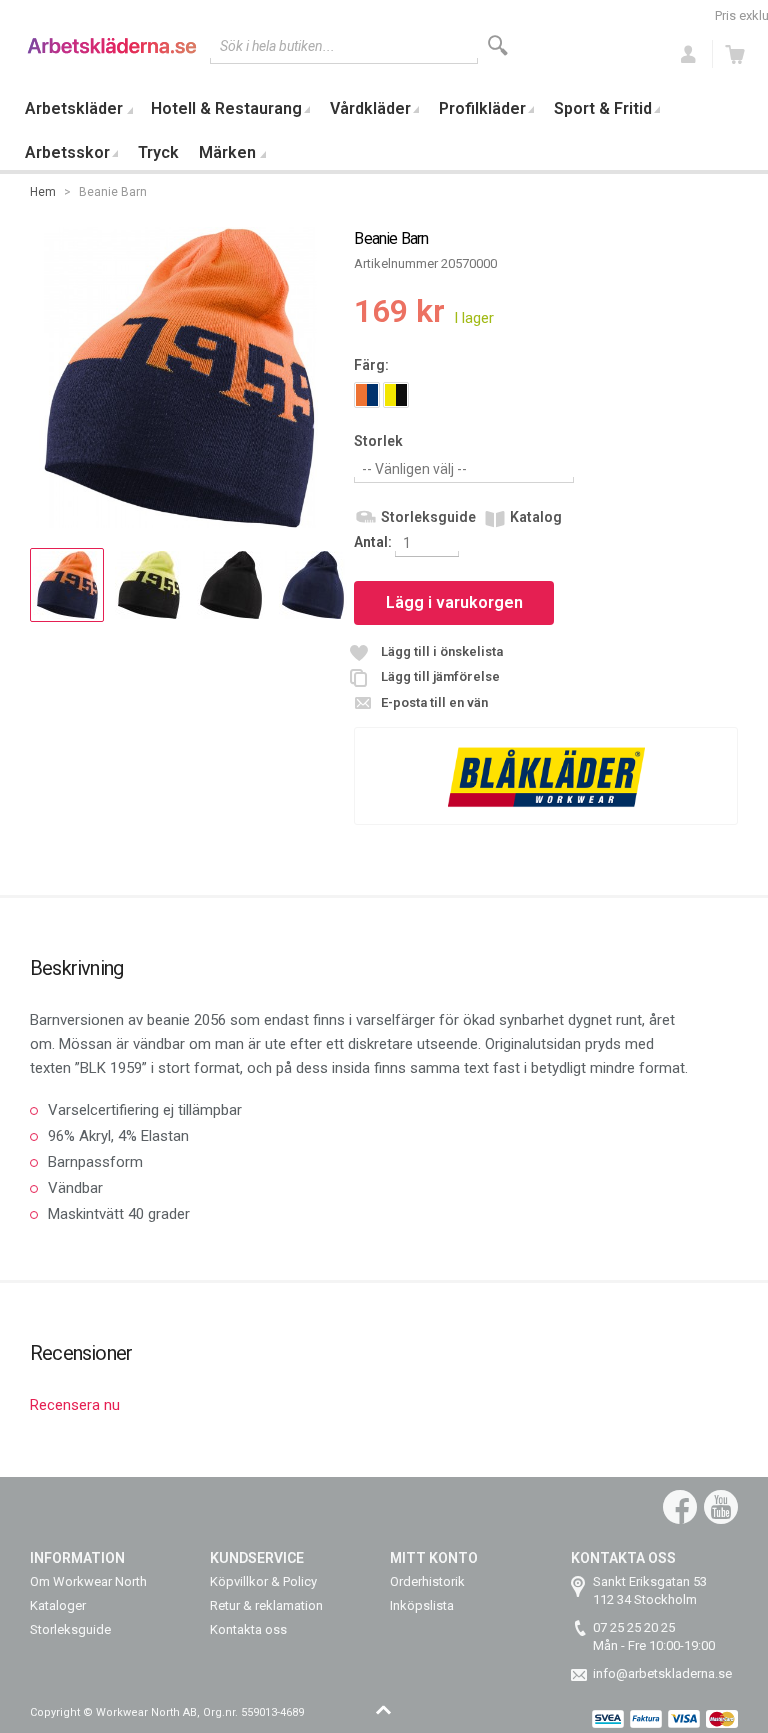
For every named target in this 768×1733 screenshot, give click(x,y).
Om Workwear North (88, 1581)
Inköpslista (422, 1605)
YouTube (721, 1507)
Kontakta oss (248, 1629)
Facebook (680, 1507)
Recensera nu (75, 1405)
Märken (227, 152)
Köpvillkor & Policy (263, 1581)
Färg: (371, 365)
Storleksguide (428, 517)
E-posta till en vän (434, 702)
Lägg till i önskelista (442, 651)
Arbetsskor (67, 152)
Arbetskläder (74, 108)
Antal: (374, 542)
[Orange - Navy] (367, 395)
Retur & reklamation (266, 1605)
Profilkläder (482, 108)
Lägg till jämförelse (440, 676)
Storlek (378, 441)
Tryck (158, 152)
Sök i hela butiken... (277, 46)
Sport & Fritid (603, 108)
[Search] (498, 45)
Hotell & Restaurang (226, 108)
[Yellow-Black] (396, 395)
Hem (43, 192)
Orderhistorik (427, 1581)
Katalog (536, 517)
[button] (67, 585)
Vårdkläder (370, 108)
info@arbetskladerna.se (662, 1673)
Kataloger (58, 1605)
